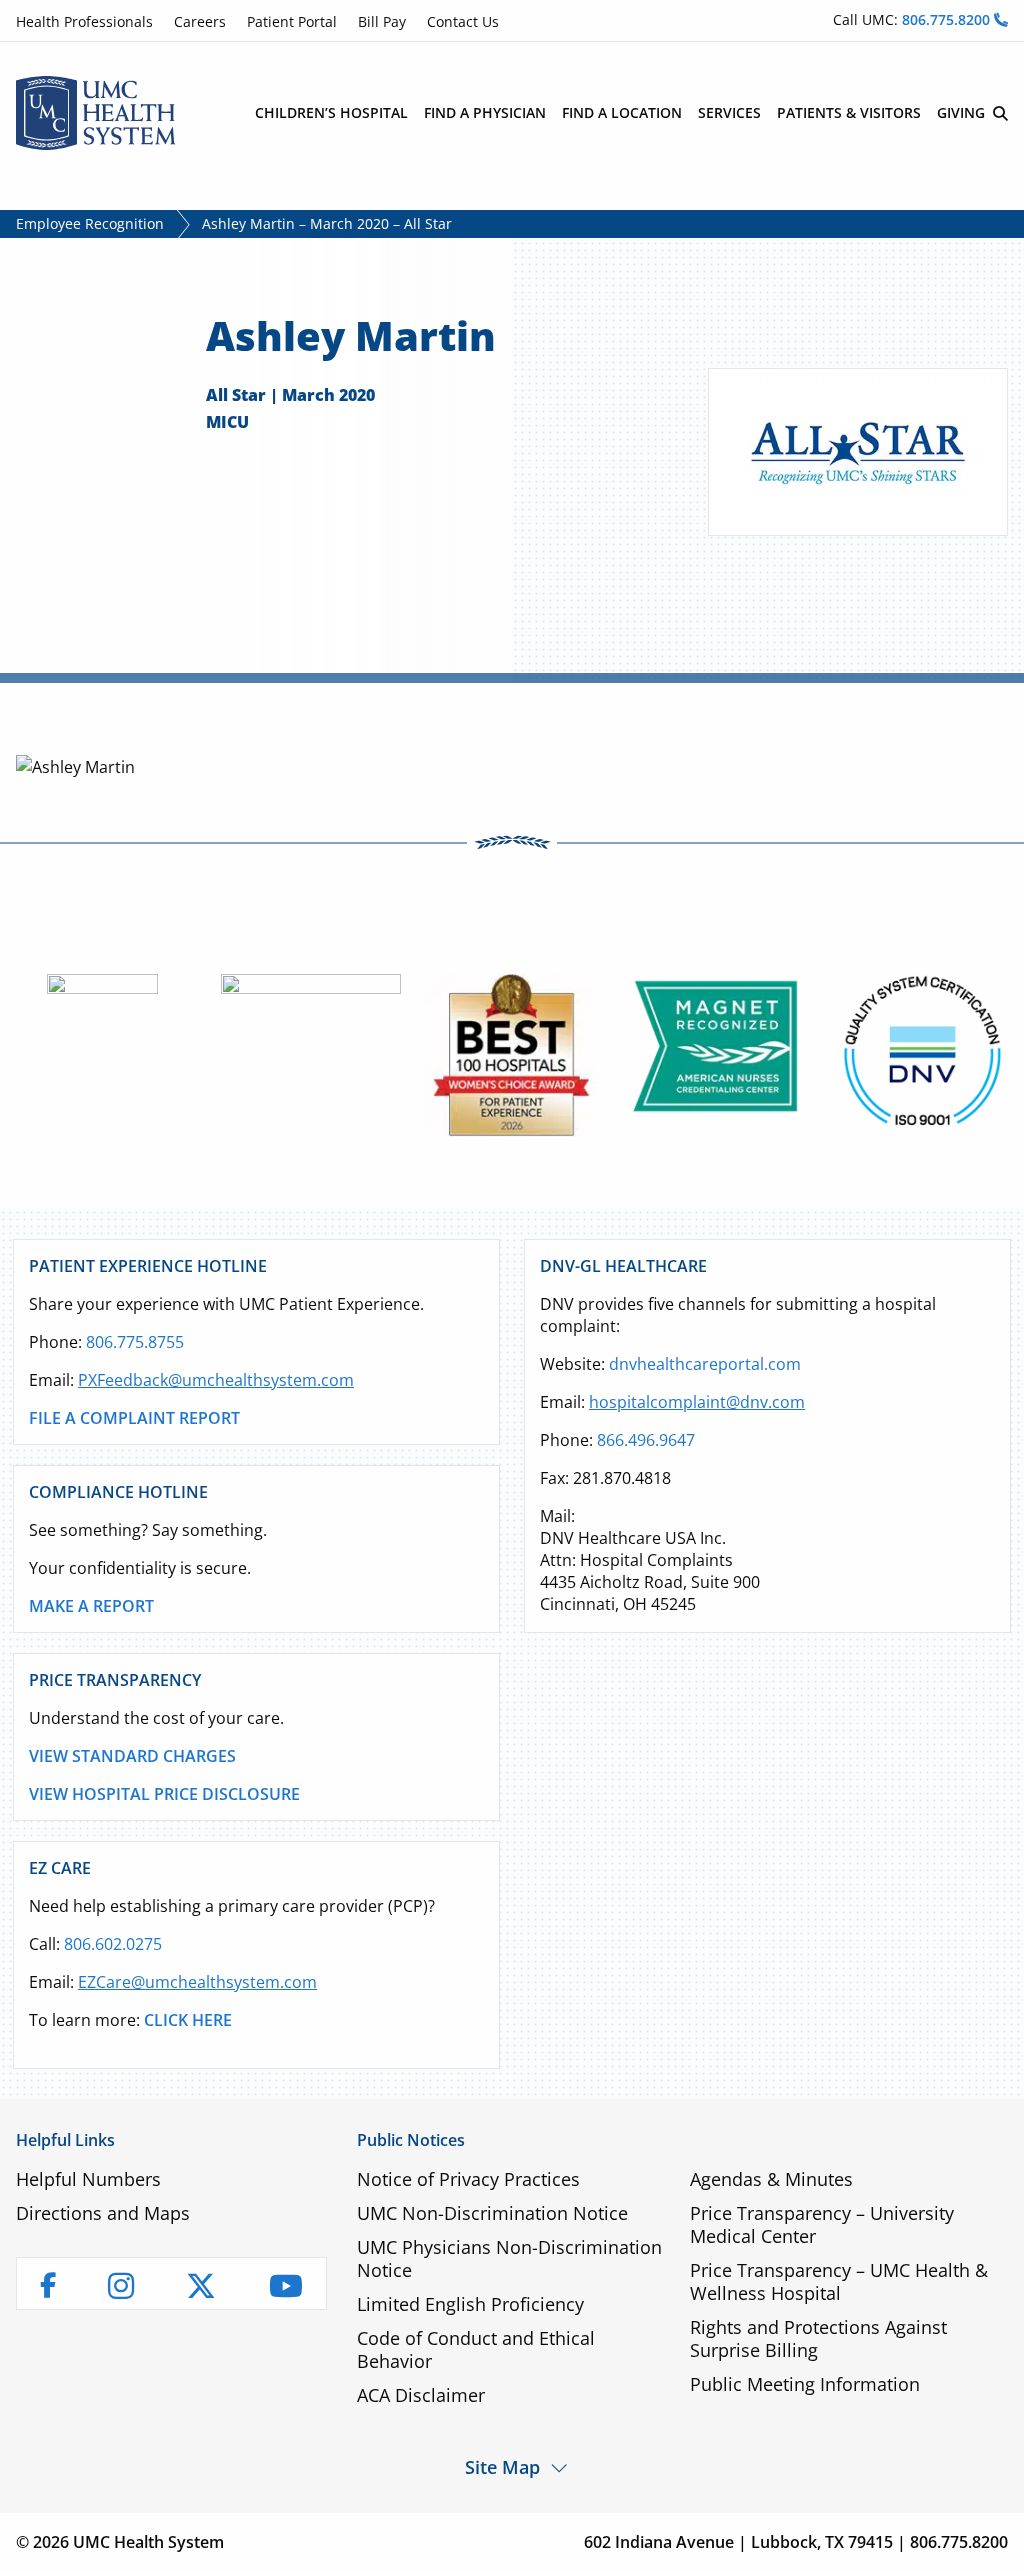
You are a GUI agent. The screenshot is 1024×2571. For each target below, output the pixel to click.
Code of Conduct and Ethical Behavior (476, 2349)
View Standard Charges (132, 1756)
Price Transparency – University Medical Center (822, 2224)
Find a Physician (485, 112)
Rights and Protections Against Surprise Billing (818, 2338)
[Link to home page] (96, 111)
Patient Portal (292, 21)
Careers (200, 21)
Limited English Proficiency (470, 2304)
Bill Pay (382, 21)
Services (729, 112)
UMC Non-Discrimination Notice (492, 2213)
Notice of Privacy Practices (468, 2179)
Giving (961, 112)
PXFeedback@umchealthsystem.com (216, 1380)
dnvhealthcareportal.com (705, 1364)
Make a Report (91, 1606)
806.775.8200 (948, 19)
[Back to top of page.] (994, 2541)
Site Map (502, 2466)
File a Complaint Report (134, 1418)
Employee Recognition (90, 223)
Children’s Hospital (331, 112)
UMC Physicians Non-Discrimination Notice (509, 2258)
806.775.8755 (135, 1342)
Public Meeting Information (805, 2384)
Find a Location (622, 112)
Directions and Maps (103, 2213)
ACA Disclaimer (421, 2395)
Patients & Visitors (849, 112)
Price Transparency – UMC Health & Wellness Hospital (839, 2281)
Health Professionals (84, 21)
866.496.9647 (646, 1440)
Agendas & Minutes (771, 2179)
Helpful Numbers (88, 2179)
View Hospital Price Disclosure (164, 1794)
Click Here (188, 2020)
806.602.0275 (113, 1944)
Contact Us (463, 21)
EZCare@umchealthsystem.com (197, 1982)
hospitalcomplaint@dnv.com (697, 1402)
